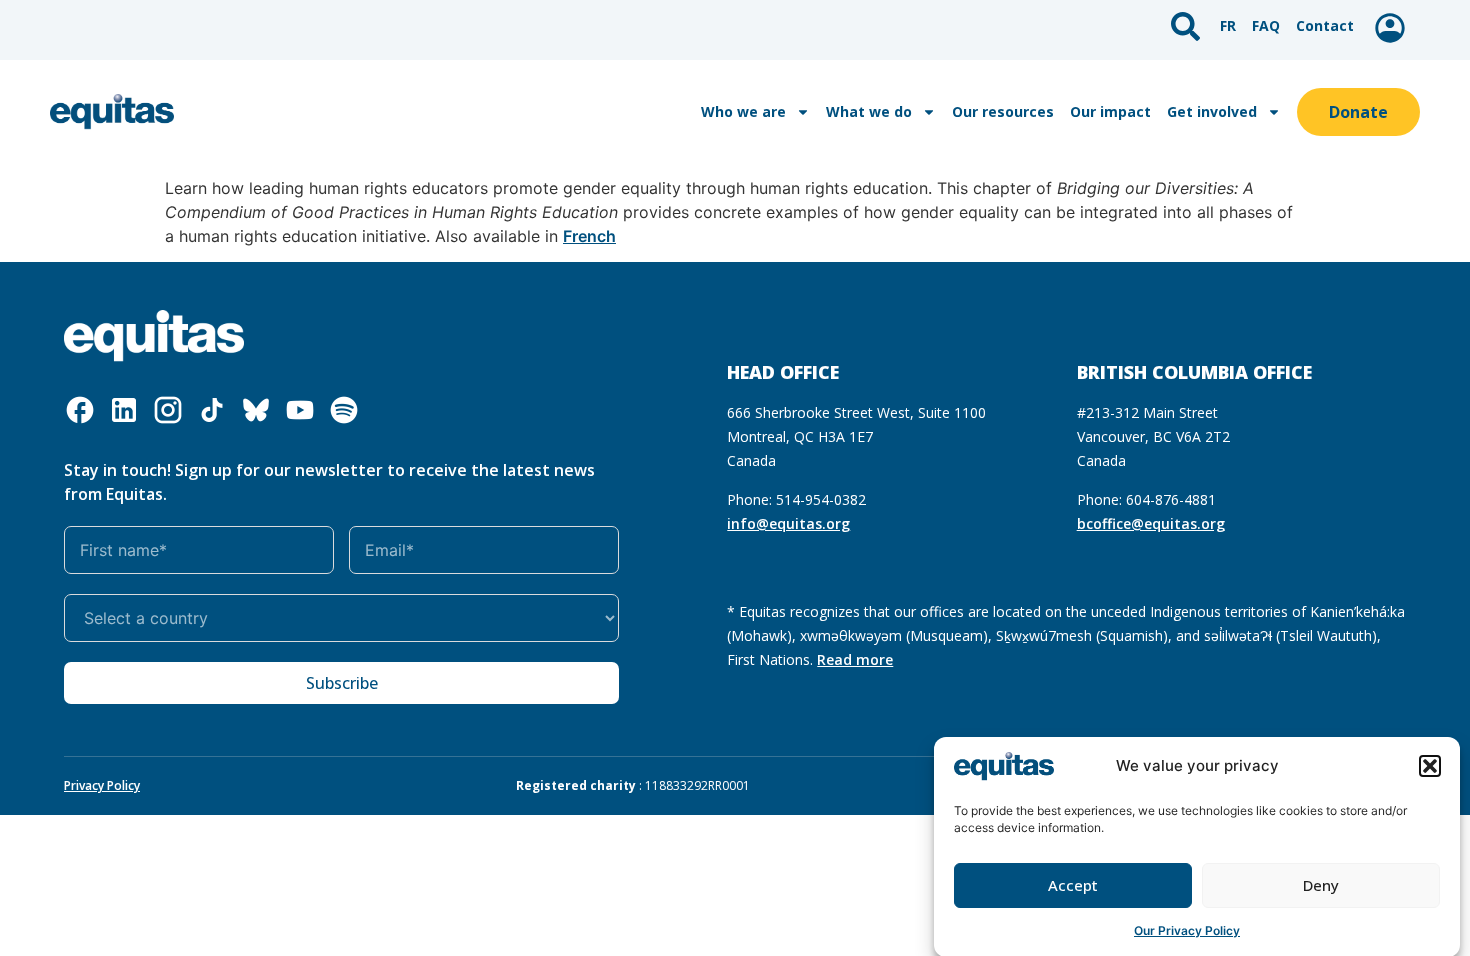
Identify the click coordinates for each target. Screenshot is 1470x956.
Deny (1321, 885)
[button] (1430, 766)
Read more (855, 659)
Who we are (743, 111)
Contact (1325, 25)
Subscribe (342, 683)
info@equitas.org (788, 523)
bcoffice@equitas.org (1151, 523)
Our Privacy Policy (1187, 930)
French (589, 236)
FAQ (1266, 25)
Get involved (1212, 111)
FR (1228, 25)
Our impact (1110, 111)
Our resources (1003, 111)
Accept (1073, 885)
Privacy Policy (102, 785)
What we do (869, 111)
